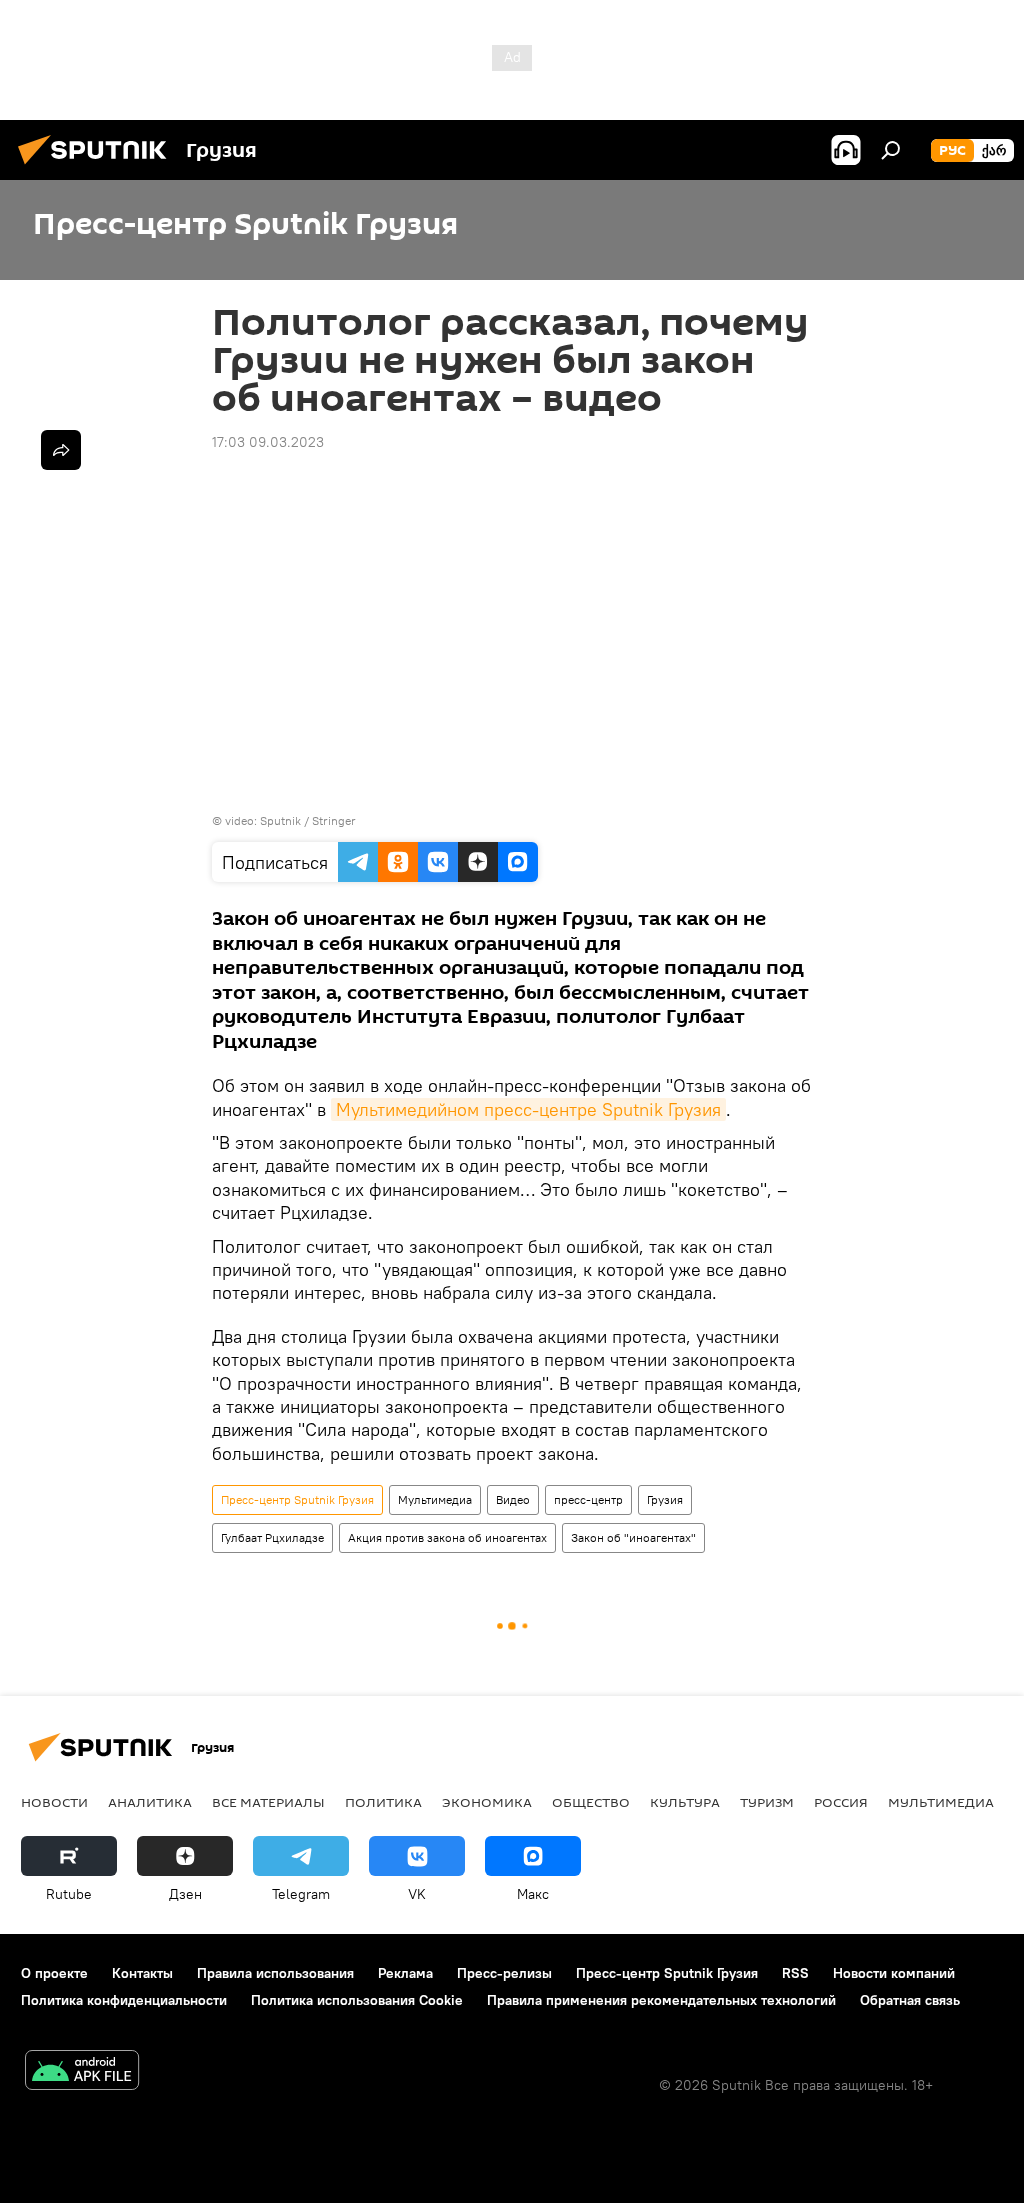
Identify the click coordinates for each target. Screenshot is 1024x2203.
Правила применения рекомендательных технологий (661, 2000)
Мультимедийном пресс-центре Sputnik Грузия (528, 1109)
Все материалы (268, 1802)
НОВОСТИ (54, 1802)
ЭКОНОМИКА (487, 1802)
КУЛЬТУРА (685, 1802)
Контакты (142, 1973)
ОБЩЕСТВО (591, 1802)
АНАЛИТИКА (150, 1802)
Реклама (405, 1973)
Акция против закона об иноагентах (447, 1537)
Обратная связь (910, 2000)
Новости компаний (894, 1973)
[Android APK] (82, 2072)
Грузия (665, 1499)
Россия (841, 1802)
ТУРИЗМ (767, 1802)
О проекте (54, 1973)
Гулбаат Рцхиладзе (272, 1537)
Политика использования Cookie (357, 2000)
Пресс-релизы (504, 1973)
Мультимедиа (435, 1499)
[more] (61, 450)
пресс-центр (588, 1499)
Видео (513, 1499)
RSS (795, 1973)
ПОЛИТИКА (383, 1802)
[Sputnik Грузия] (98, 167)
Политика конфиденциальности (124, 2000)
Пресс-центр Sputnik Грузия (297, 1499)
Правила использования (275, 1973)
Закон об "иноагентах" (633, 1537)
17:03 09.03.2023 (268, 442)
